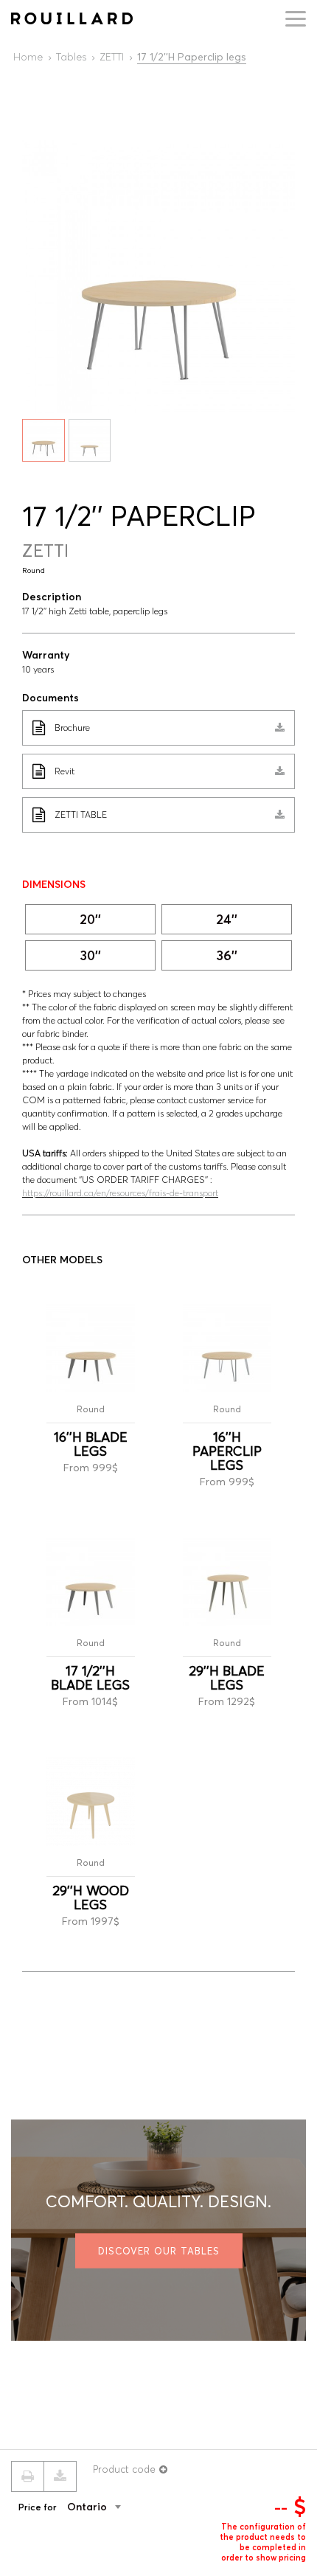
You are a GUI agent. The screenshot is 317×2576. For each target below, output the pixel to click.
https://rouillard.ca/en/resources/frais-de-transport (120, 1193)
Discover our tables (159, 2251)
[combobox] (116, 2507)
